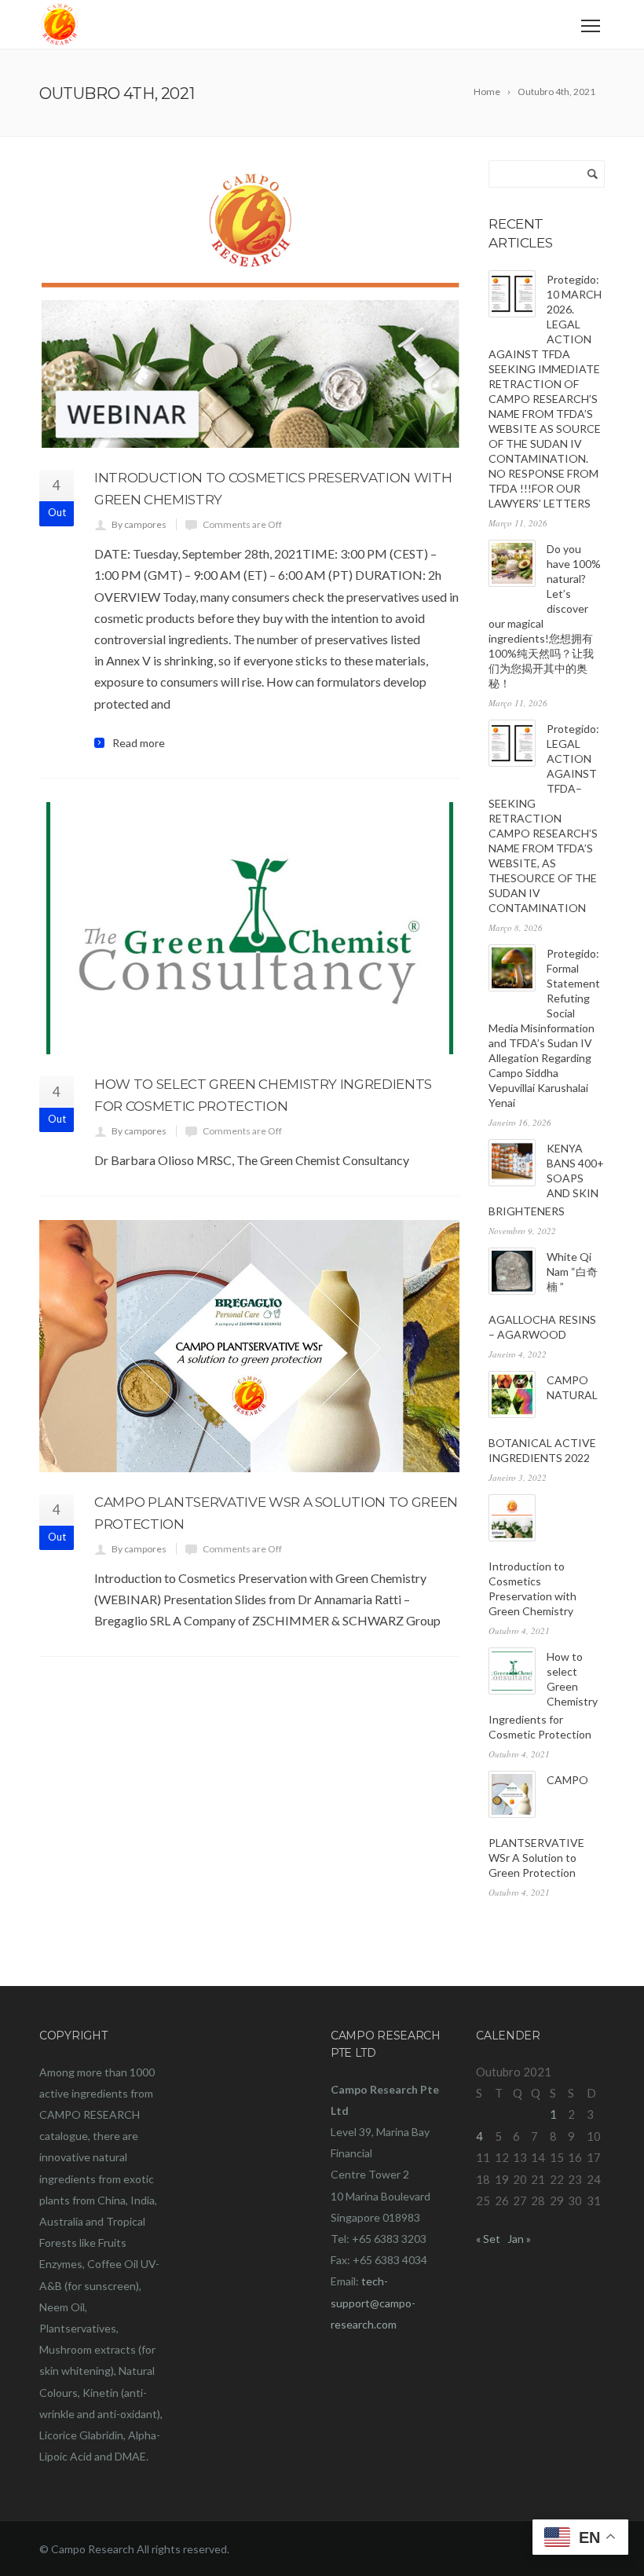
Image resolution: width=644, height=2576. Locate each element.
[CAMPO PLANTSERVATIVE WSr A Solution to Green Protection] (249, 1346)
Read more (139, 743)
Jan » (519, 2239)
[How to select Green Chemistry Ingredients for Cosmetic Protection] (249, 928)
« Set (488, 2239)
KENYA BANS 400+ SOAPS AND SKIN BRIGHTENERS (546, 1180)
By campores (139, 524)
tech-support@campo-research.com (373, 2302)
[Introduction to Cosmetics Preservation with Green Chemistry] (249, 304)
